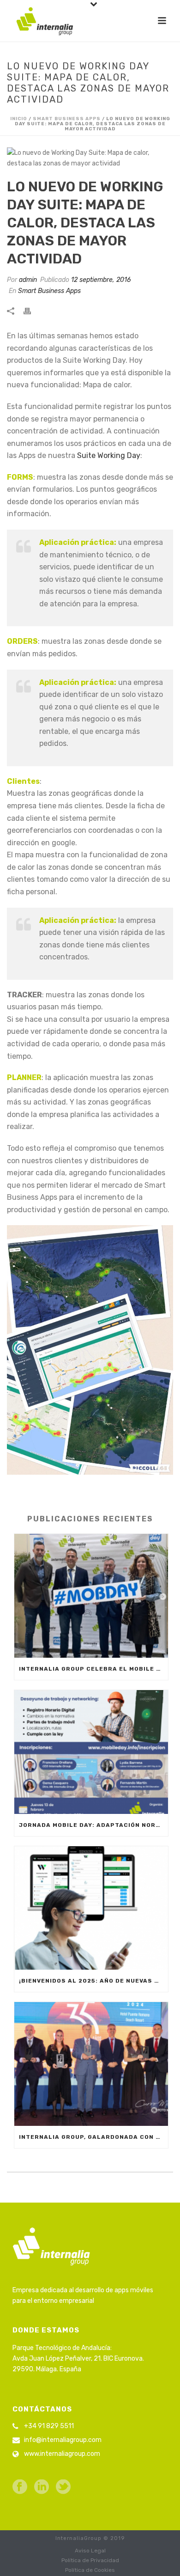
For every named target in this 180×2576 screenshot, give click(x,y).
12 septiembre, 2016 (101, 280)
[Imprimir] (32, 311)
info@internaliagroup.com (63, 2440)
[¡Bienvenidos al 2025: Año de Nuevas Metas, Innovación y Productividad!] (91, 1908)
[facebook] (20, 2487)
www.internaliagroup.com (62, 2454)
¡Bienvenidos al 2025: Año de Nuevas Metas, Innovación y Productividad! (93, 1981)
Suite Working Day (109, 455)
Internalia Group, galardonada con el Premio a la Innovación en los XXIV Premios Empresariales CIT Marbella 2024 (93, 2137)
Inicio (19, 119)
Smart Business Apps (67, 119)
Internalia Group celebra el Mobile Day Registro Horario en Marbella (93, 1669)
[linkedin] (42, 2487)
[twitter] (63, 2487)
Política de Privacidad (90, 2560)
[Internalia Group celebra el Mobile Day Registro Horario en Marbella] (91, 1596)
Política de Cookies (90, 2570)
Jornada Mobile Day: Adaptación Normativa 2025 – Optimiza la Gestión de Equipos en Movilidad (93, 1825)
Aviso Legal (90, 2551)
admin (28, 280)
